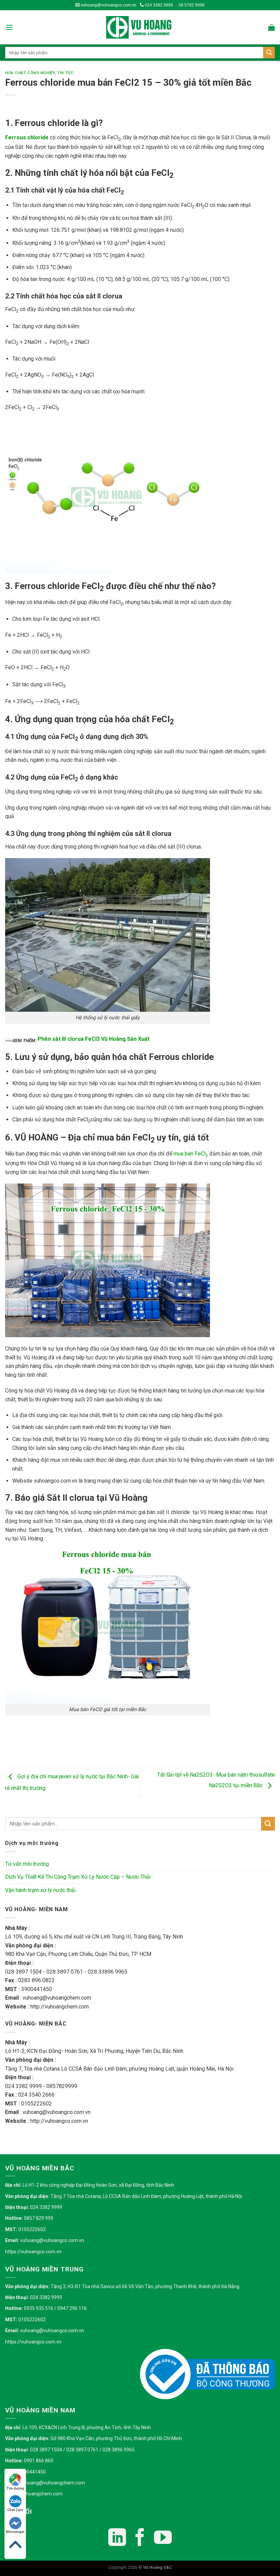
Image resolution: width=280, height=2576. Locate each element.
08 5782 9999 (192, 5)
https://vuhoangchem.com (34, 2494)
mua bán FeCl (191, 1154)
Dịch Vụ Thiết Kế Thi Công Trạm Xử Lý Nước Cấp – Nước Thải (78, 1877)
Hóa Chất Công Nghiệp (30, 73)
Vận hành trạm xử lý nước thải (40, 1890)
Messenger (15, 2532)
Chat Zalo (15, 2510)
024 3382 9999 (158, 5)
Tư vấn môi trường (27, 1864)
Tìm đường (15, 2488)
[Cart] (271, 27)
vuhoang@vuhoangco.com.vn (108, 5)
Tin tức (65, 73)
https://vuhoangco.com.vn (33, 2252)
